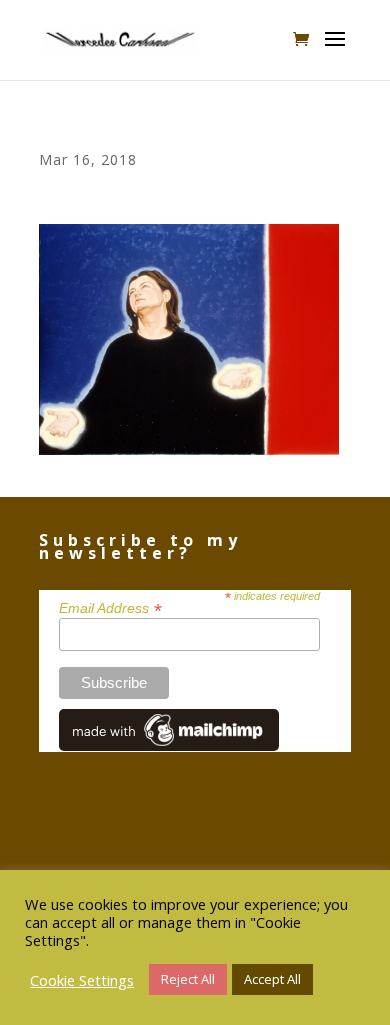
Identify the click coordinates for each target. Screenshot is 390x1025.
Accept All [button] (272, 979)
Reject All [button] (188, 979)
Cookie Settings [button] (82, 980)
